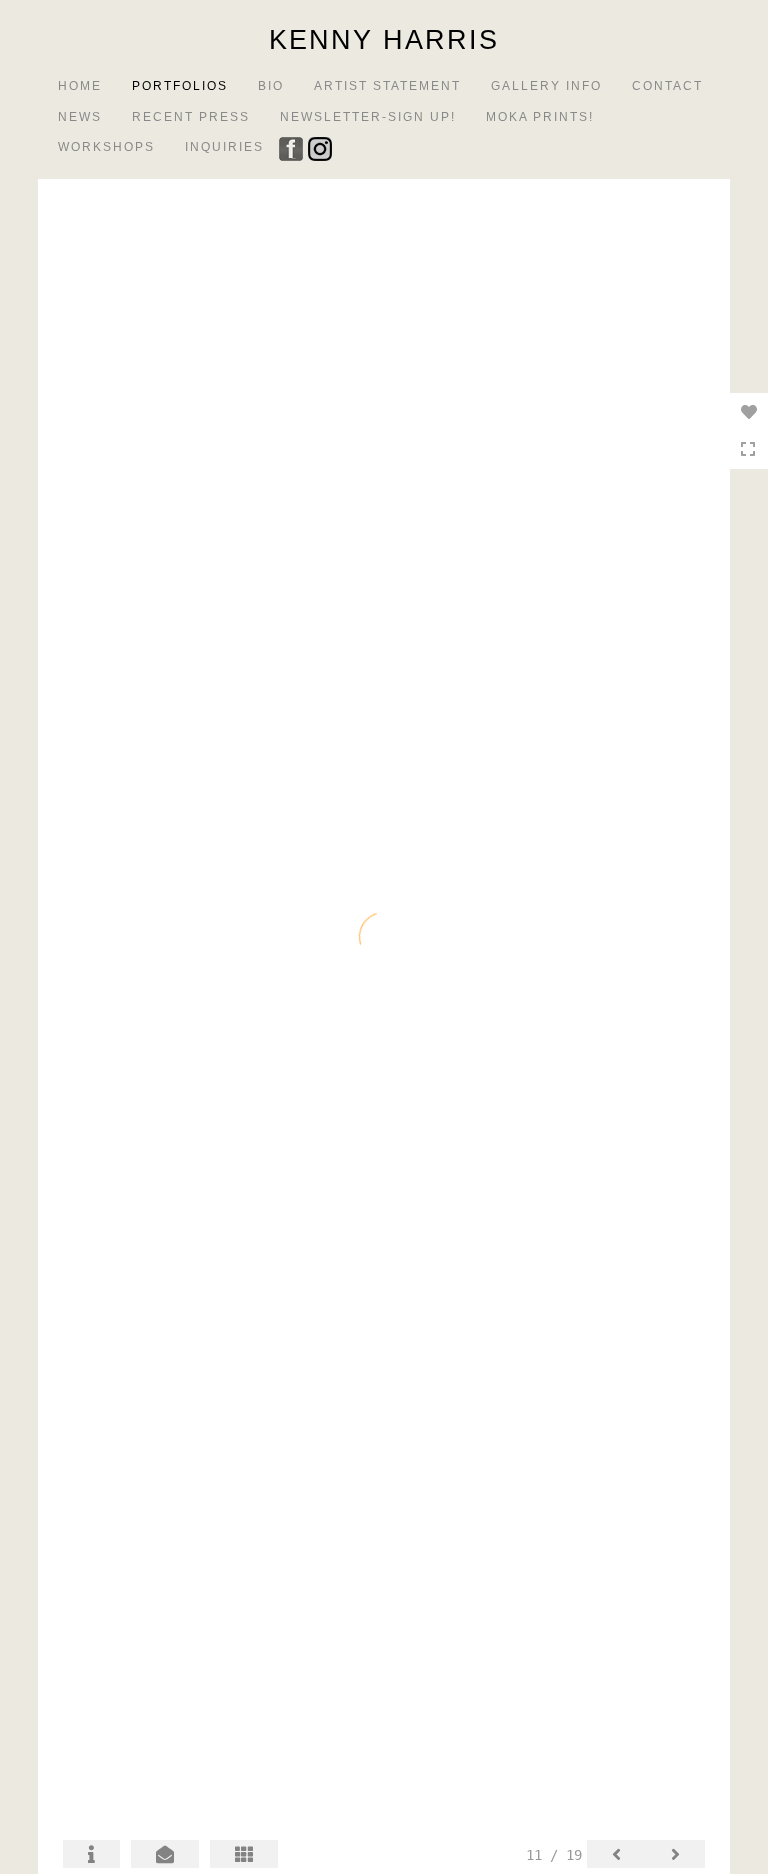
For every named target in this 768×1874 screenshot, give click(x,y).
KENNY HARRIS (384, 40)
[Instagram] (322, 147)
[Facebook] (293, 147)
